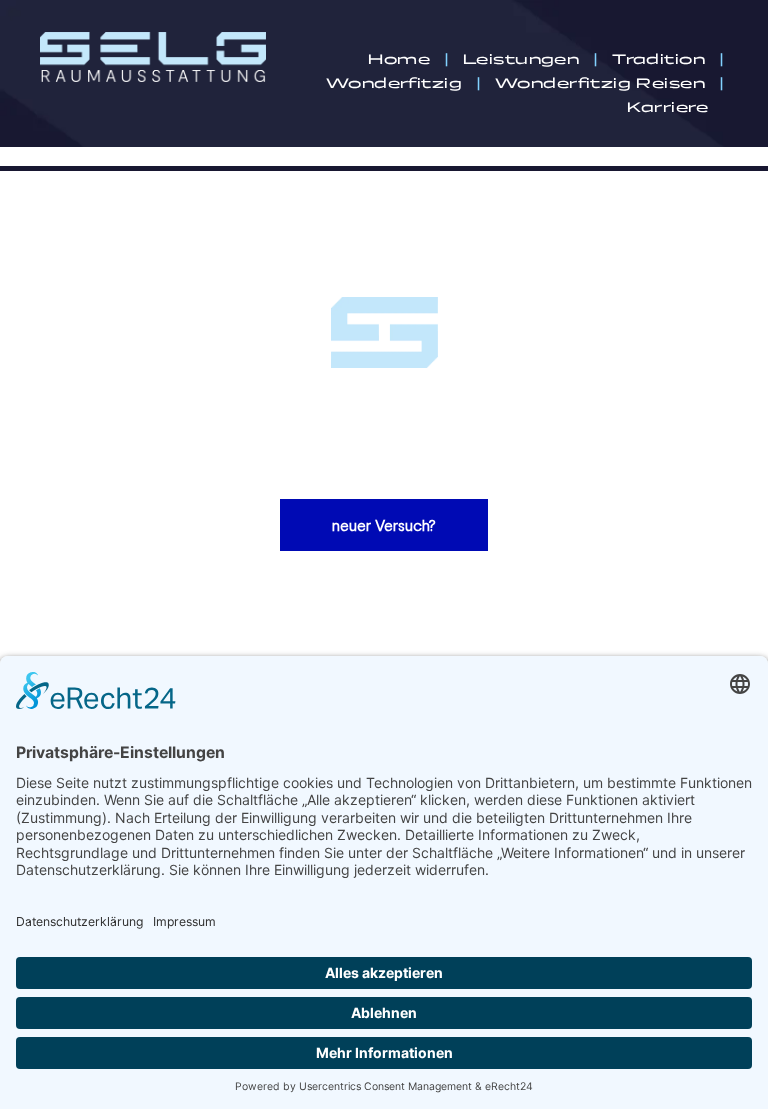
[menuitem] (400, 59)
